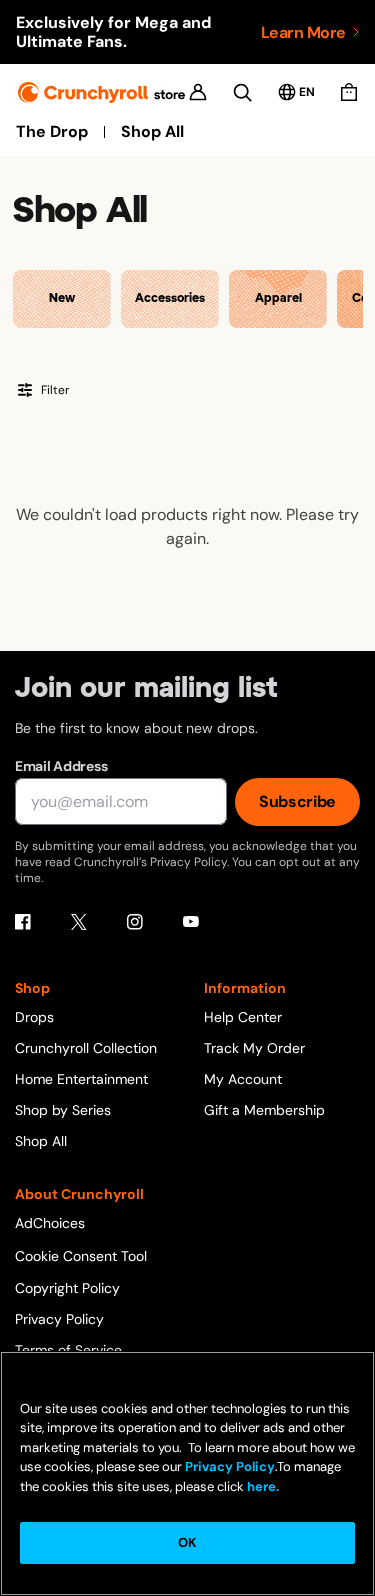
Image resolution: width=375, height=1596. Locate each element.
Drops (34, 1017)
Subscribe (297, 801)
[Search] (242, 92)
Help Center (243, 1017)
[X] (79, 922)
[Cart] (349, 92)
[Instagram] (135, 922)
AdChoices (50, 1223)
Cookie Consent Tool (81, 1256)
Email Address (61, 766)
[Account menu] (198, 92)
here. (261, 1486)
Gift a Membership (264, 1110)
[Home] (101, 92)
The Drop (52, 132)
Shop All (152, 132)
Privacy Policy (59, 1319)
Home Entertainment (81, 1079)
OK (187, 1542)
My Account (243, 1079)
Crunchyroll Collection (86, 1048)
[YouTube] (191, 922)
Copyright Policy (67, 1288)
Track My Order (254, 1048)
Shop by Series (63, 1110)
